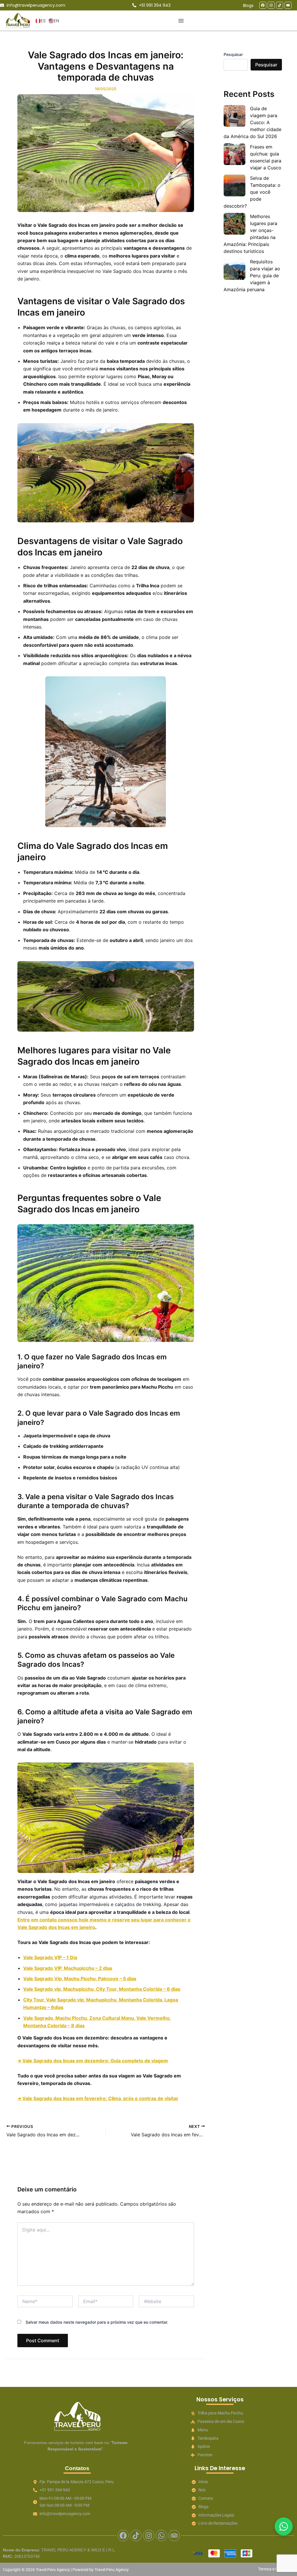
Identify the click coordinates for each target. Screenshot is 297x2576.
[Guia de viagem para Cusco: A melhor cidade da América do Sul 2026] (234, 116)
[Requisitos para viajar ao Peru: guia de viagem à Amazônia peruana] (234, 269)
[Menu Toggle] (181, 21)
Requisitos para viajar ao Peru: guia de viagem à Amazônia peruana (252, 276)
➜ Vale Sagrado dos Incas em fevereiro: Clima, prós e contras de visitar (98, 2098)
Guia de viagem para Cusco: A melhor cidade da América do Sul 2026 (252, 122)
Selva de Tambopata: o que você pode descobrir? (252, 192)
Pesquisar (233, 54)
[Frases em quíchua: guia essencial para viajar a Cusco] (234, 154)
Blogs (248, 6)
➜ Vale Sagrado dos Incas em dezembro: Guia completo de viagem (93, 2061)
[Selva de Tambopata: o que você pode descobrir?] (234, 185)
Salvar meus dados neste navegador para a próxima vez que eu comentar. (97, 2322)
